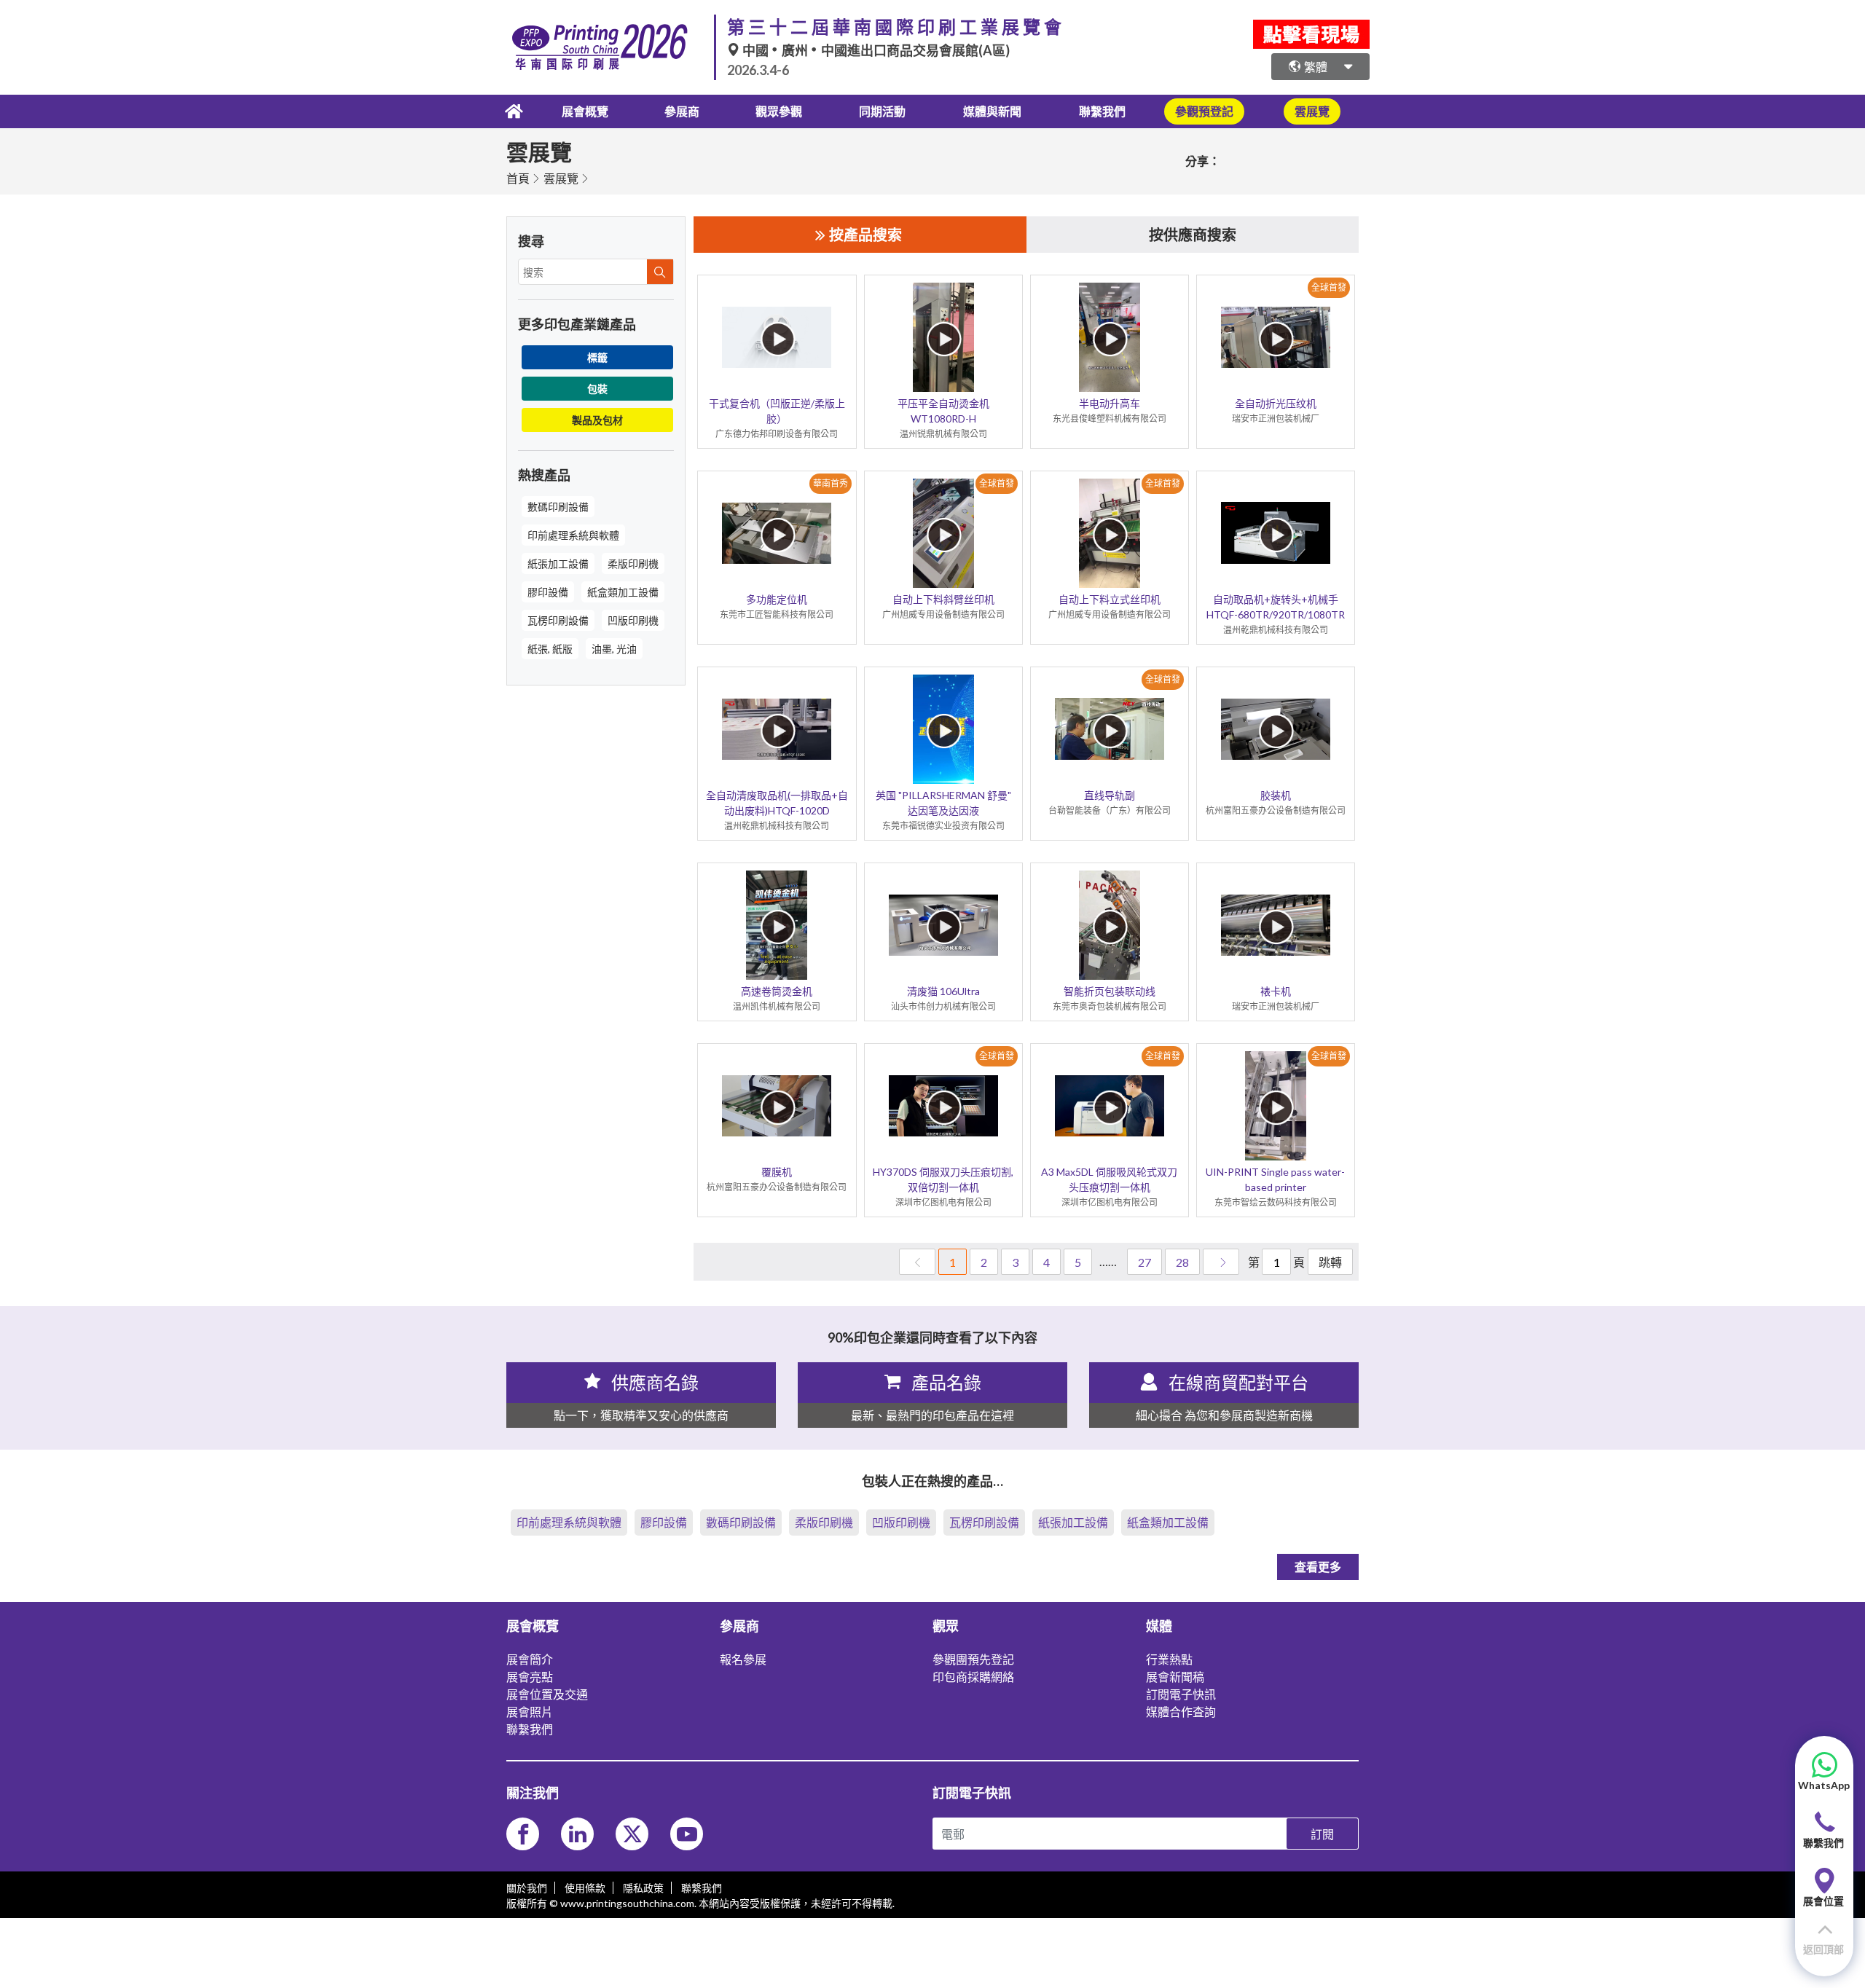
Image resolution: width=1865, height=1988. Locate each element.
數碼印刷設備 (558, 507)
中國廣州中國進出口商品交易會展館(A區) (875, 50)
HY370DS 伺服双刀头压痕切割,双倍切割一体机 (943, 1179)
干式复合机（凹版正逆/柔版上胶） (777, 411)
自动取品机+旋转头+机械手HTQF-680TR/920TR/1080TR (1276, 607)
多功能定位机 (777, 599)
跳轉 (1330, 1262)
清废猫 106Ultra (943, 991)
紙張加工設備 (558, 563)
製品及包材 (597, 420)
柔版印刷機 (633, 563)
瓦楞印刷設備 (558, 620)
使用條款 (585, 1888)
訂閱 (1322, 1834)
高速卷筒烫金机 (777, 991)
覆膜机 (777, 1172)
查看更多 (1318, 1567)
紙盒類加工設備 (623, 592)
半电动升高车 (1110, 403)
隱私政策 (643, 1888)
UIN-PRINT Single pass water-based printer (1275, 1179)
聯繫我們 (1102, 111)
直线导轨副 (1110, 795)
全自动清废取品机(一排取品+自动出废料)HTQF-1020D (777, 803)
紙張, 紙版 (550, 649)
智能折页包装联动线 (1110, 991)
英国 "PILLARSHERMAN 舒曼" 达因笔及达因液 (943, 803)
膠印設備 (548, 592)
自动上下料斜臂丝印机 (943, 599)
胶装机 (1276, 795)
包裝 (597, 389)
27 (1144, 1262)
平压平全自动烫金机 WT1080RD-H (943, 411)
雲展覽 (561, 178)
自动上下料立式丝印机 (1110, 599)
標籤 (597, 357)
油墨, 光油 (614, 649)
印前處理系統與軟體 (573, 535)
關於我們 (527, 1888)
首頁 (518, 178)
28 (1182, 1262)
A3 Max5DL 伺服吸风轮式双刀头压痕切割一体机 (1109, 1179)
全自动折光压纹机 (1276, 403)
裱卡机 (1276, 991)
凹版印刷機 (633, 620)
